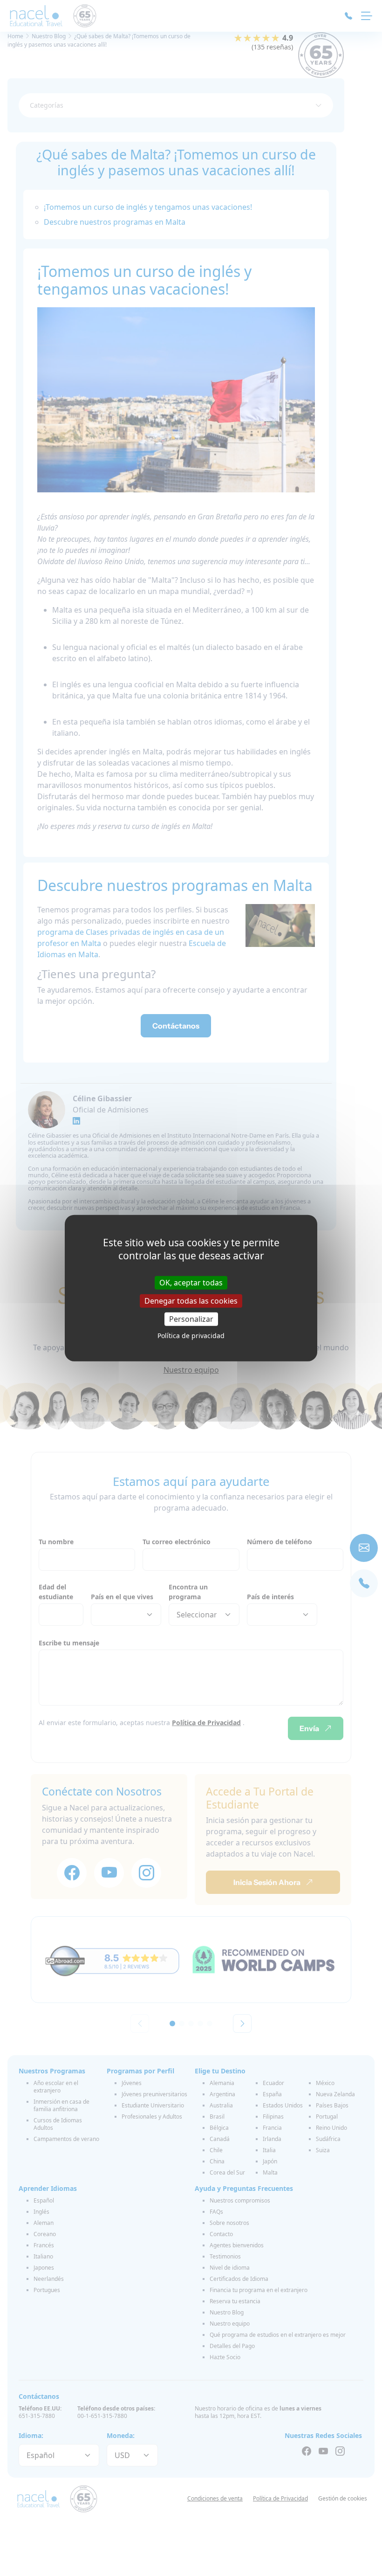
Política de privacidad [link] (191, 1336)
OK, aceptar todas (191, 1282)
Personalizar (191, 1319)
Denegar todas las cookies (191, 1300)
